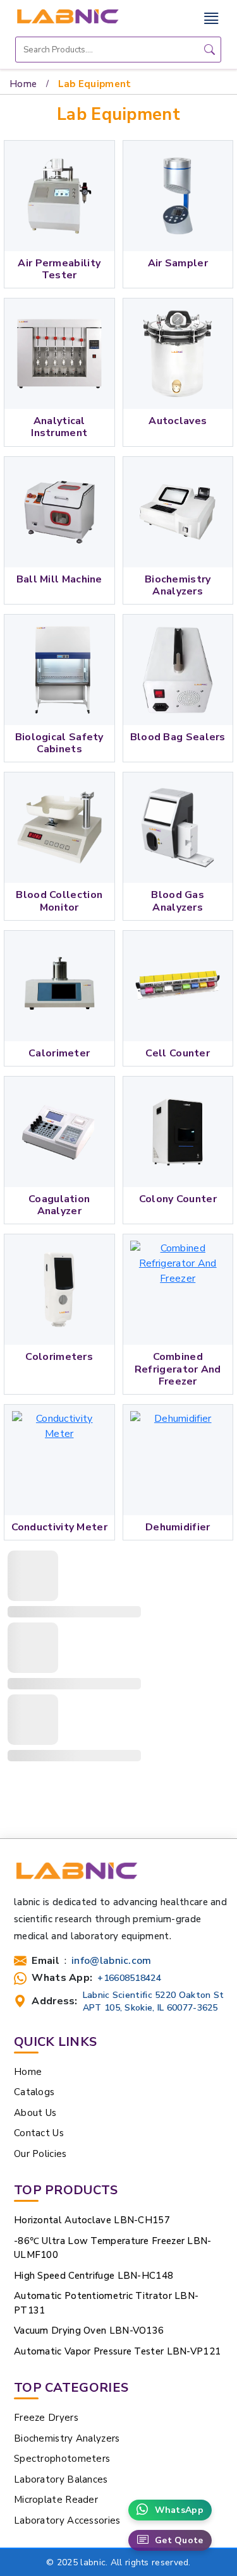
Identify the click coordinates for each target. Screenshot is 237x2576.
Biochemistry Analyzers (67, 2438)
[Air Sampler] (178, 196)
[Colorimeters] (59, 1290)
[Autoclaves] (178, 354)
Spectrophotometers (62, 2459)
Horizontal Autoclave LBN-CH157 (92, 2220)
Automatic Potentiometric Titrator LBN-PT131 (106, 2303)
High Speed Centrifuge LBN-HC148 (94, 2276)
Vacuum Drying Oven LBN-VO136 (89, 2331)
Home (23, 84)
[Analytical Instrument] (59, 354)
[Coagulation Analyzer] (59, 1132)
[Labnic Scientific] (76, 1876)
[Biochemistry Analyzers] (178, 512)
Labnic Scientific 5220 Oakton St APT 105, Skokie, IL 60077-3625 (154, 2001)
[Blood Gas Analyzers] (178, 828)
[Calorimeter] (59, 986)
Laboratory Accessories (67, 2520)
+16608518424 (129, 1978)
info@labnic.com (112, 1961)
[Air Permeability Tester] (59, 196)
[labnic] (67, 16)
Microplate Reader (56, 2500)
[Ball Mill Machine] (59, 512)
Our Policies (40, 2154)
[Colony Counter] (178, 1132)
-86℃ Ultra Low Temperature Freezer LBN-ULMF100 (113, 2248)
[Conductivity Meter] (59, 1460)
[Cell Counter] (178, 986)
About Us (35, 2113)
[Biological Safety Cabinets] (59, 670)
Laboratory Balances (61, 2479)
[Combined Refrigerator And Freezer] (178, 1290)
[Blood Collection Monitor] (59, 828)
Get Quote (179, 2540)
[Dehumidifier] (178, 1460)
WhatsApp (179, 2510)
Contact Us (39, 2133)
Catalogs (34, 2092)
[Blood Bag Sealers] (178, 670)
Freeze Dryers (46, 2418)
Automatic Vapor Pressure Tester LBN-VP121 (117, 2351)
